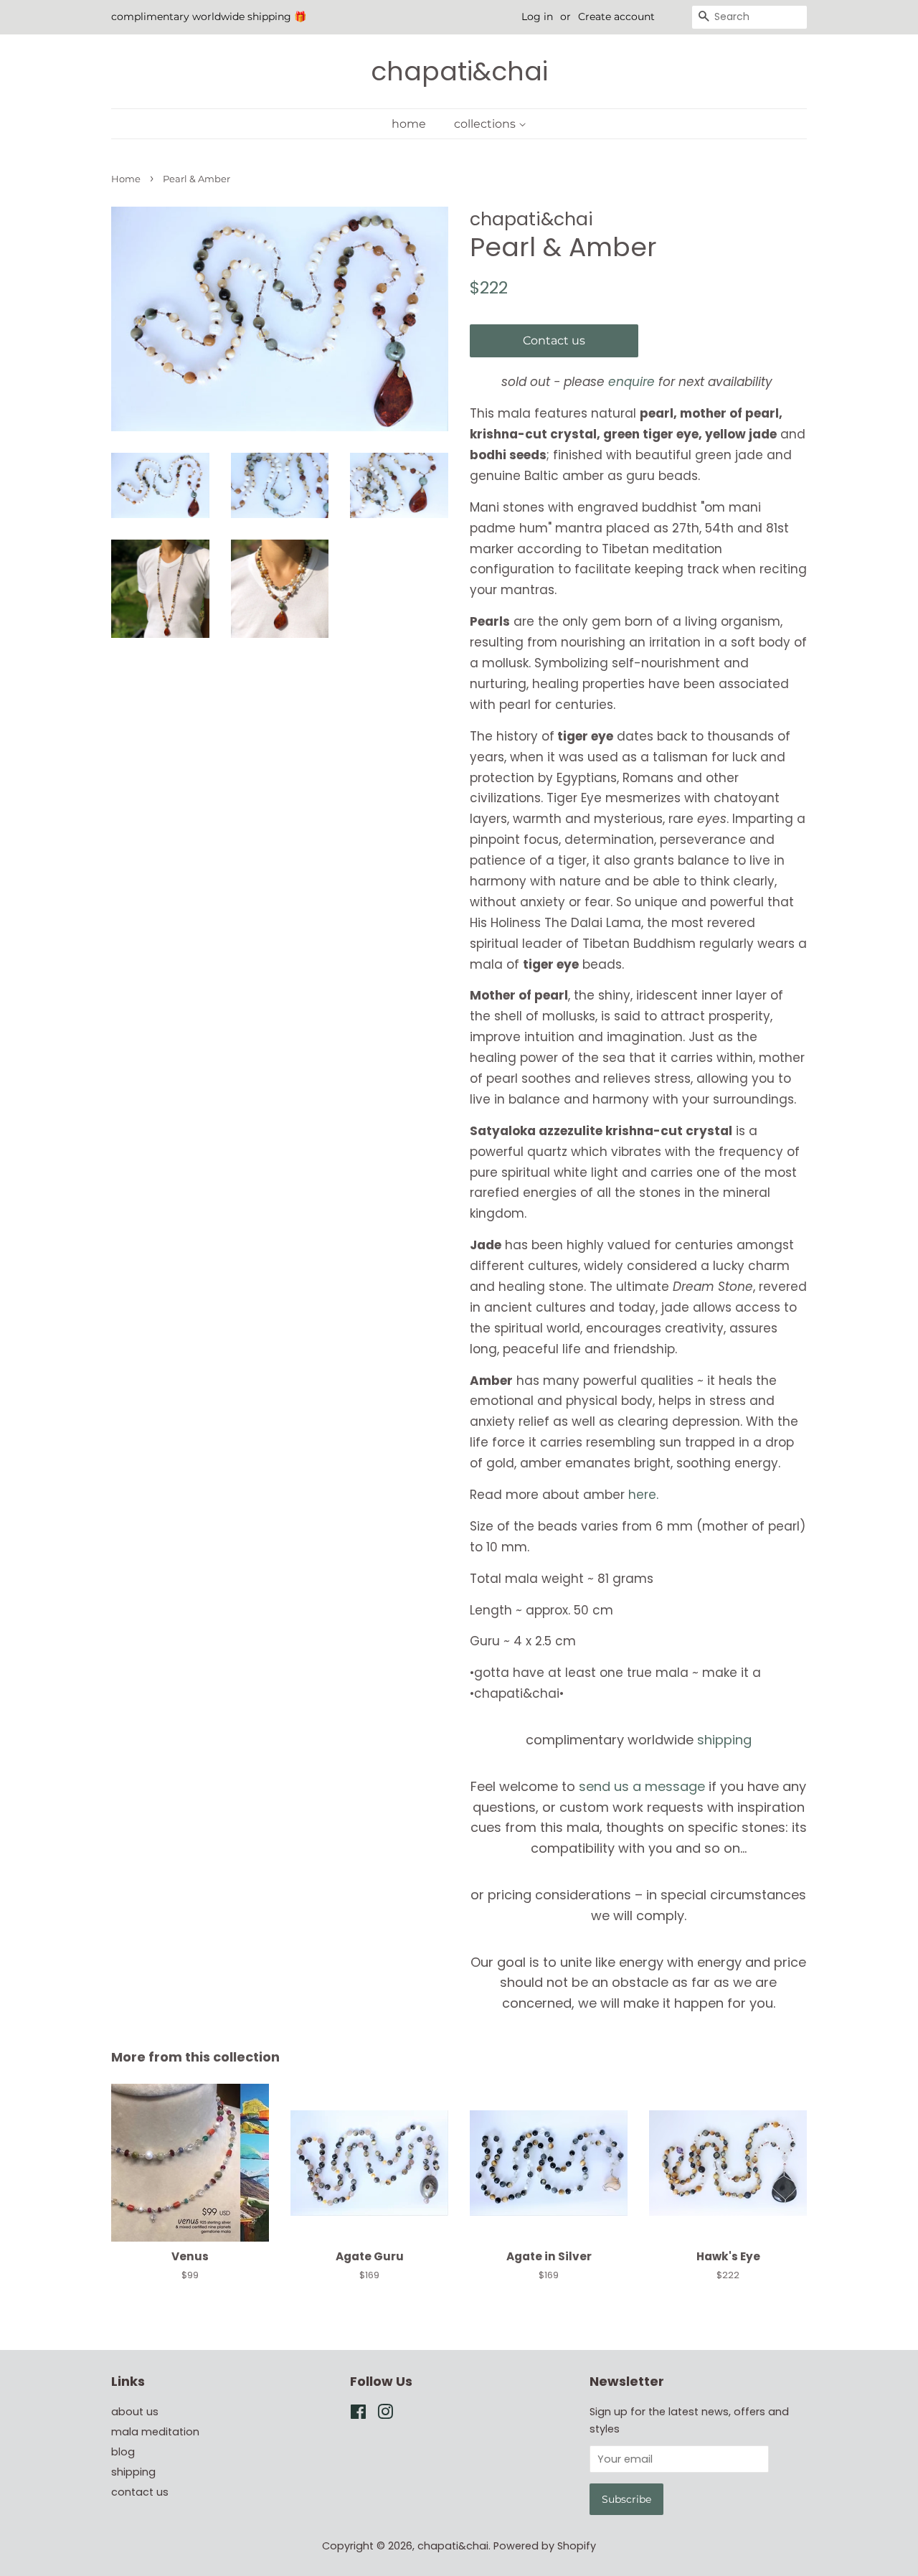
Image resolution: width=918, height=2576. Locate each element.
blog (123, 2452)
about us (135, 2412)
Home (126, 179)
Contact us (554, 340)
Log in (537, 17)
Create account (616, 17)
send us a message (642, 1786)
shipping (724, 1740)
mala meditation (155, 2432)
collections (486, 124)
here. (643, 1495)
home (409, 124)
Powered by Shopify (545, 2546)
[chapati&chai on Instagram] (385, 2415)
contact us (140, 2492)
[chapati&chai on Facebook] (358, 2415)
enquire (631, 382)
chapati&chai (459, 71)
